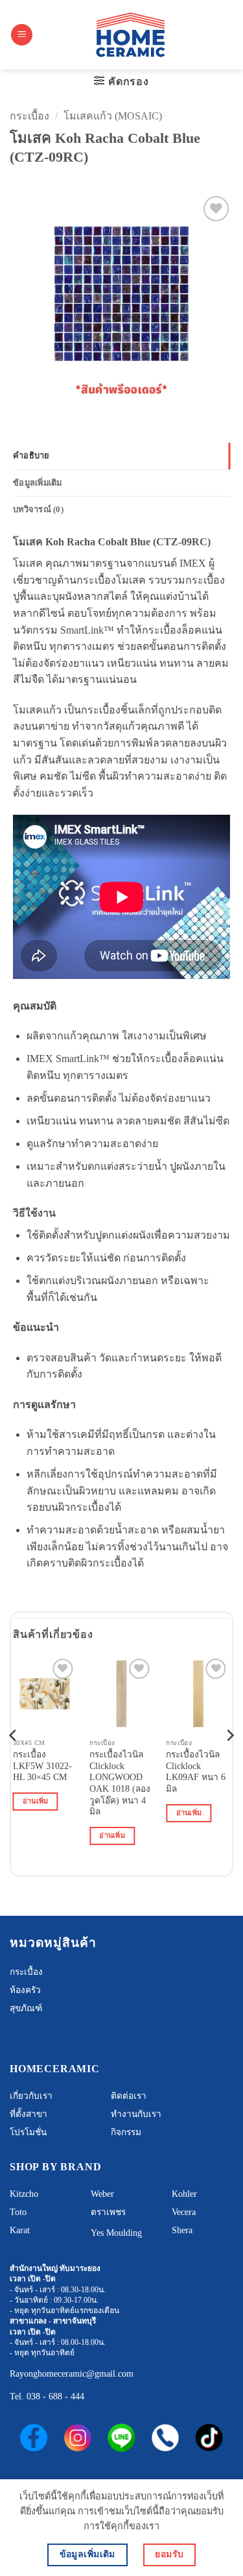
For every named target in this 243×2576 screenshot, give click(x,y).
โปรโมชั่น (28, 2132)
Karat (20, 2230)
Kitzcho (24, 2194)
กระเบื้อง (29, 116)
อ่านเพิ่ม (36, 1801)
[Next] (229, 1762)
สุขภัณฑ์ (26, 2008)
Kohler (184, 2194)
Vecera (184, 2212)
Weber (102, 2194)
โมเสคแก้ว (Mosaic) (113, 116)
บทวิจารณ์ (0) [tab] (38, 510)
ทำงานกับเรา (136, 2114)
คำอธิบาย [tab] (31, 456)
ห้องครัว (25, 1990)
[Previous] (14, 1762)
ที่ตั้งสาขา (29, 2114)
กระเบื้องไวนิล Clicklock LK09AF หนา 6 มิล (196, 1772)
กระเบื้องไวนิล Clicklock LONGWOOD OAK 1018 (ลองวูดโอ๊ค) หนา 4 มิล (120, 1783)
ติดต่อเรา (129, 2096)
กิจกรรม (126, 2132)
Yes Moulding (116, 2233)
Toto (18, 2212)
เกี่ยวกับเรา (31, 2096)
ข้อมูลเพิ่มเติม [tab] (38, 483)
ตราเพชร (108, 2212)
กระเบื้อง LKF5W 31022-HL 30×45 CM (42, 1766)
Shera (182, 2230)
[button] (22, 35)
